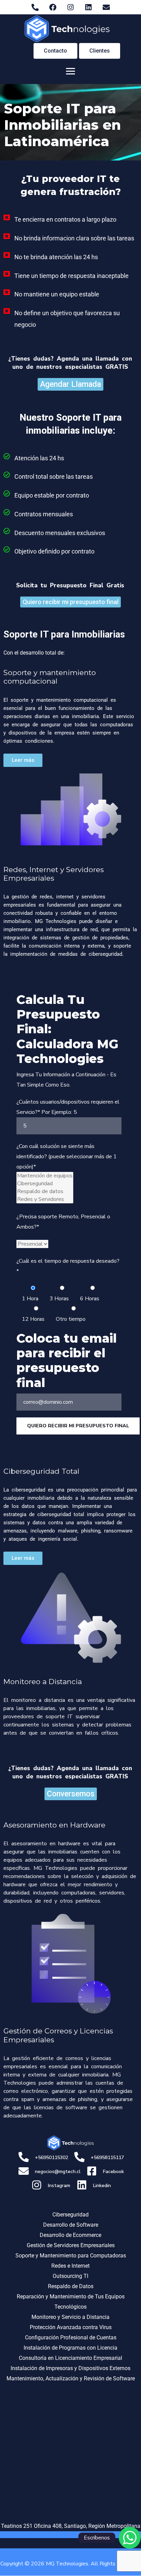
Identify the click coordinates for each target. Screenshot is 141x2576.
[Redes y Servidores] (45, 1199)
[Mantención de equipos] (45, 1176)
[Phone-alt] (35, 7)
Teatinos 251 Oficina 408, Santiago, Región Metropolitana (71, 2526)
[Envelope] (106, 7)
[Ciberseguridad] (45, 1184)
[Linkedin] (88, 7)
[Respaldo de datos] (45, 1192)
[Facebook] (53, 7)
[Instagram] (70, 7)
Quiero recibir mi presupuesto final (78, 1426)
